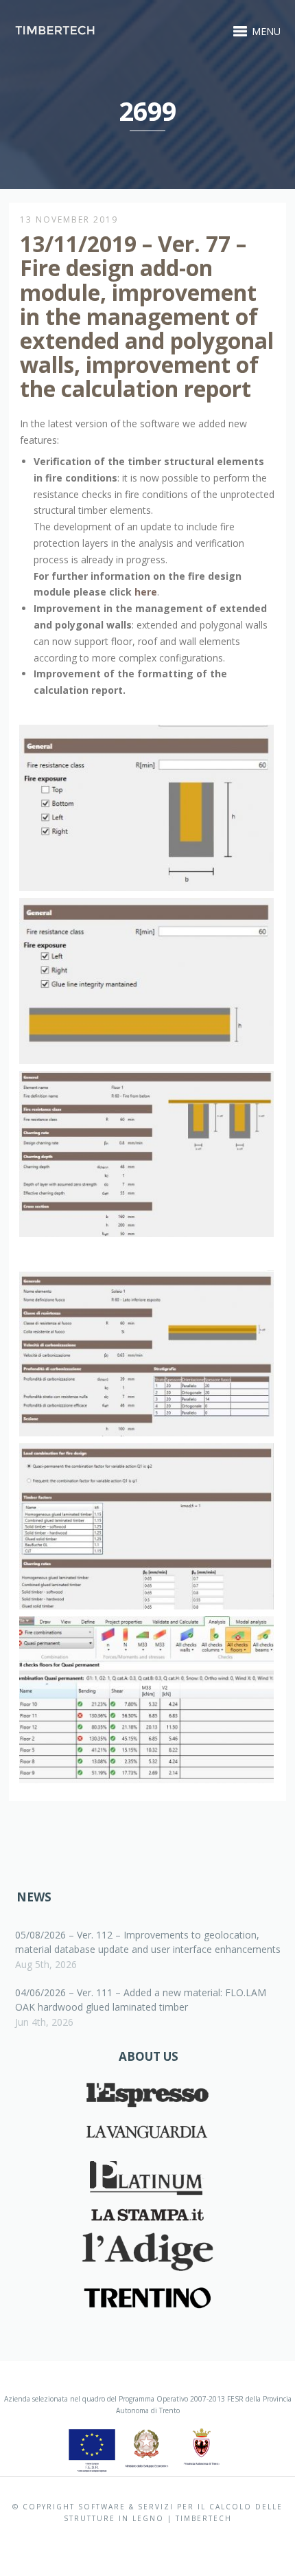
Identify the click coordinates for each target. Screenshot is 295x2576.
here (146, 592)
